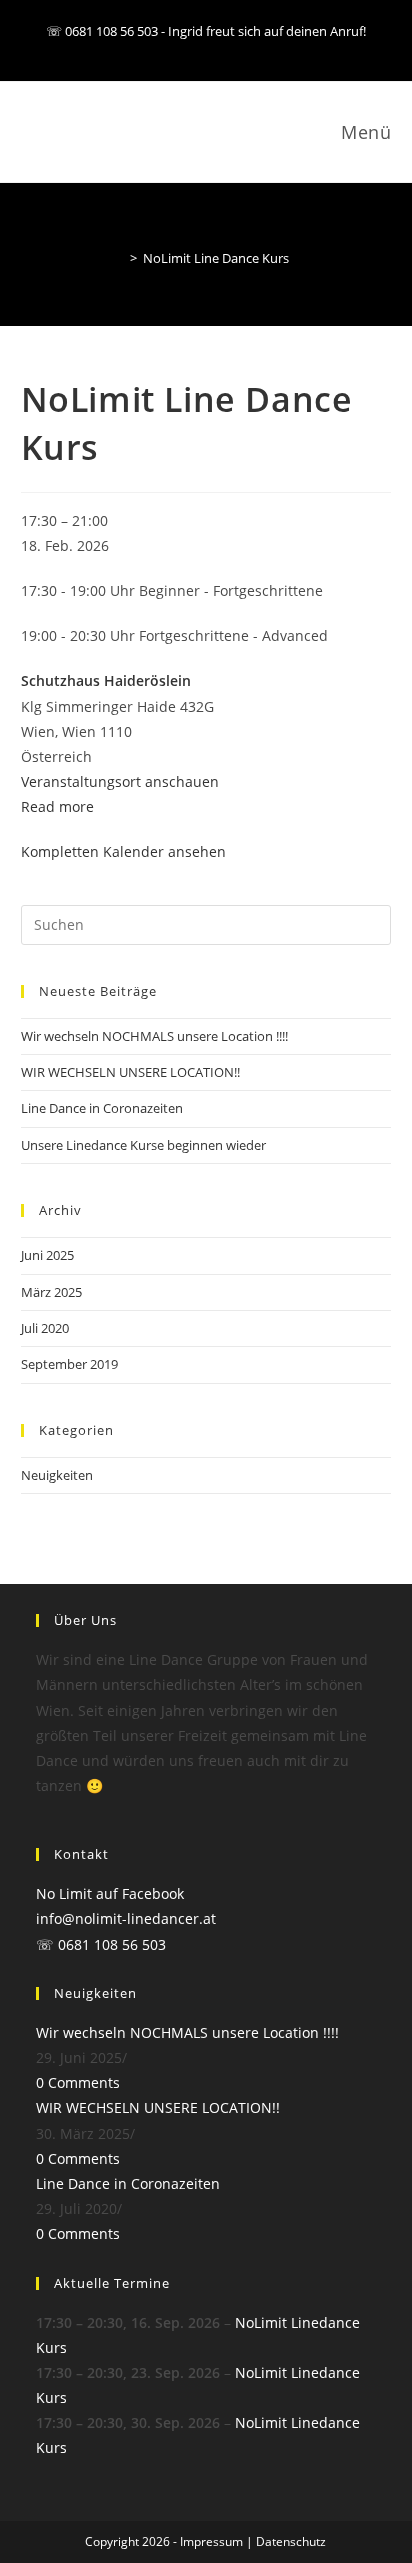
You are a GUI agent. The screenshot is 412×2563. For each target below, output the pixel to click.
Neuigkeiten (57, 1475)
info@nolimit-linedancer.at (126, 1918)
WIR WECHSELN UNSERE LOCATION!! (130, 1072)
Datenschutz (291, 2541)
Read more (57, 806)
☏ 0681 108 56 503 (101, 1944)
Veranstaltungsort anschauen (120, 781)
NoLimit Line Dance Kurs (216, 258)
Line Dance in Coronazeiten (102, 1108)
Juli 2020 (45, 1328)
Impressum (211, 2541)
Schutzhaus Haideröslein (106, 680)
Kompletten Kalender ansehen (123, 851)
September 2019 (69, 1364)
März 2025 (51, 1292)
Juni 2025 (47, 1255)
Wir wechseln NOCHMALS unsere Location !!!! (154, 1036)
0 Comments (78, 2082)
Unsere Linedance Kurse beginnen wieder (143, 1145)
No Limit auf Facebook (110, 1893)
